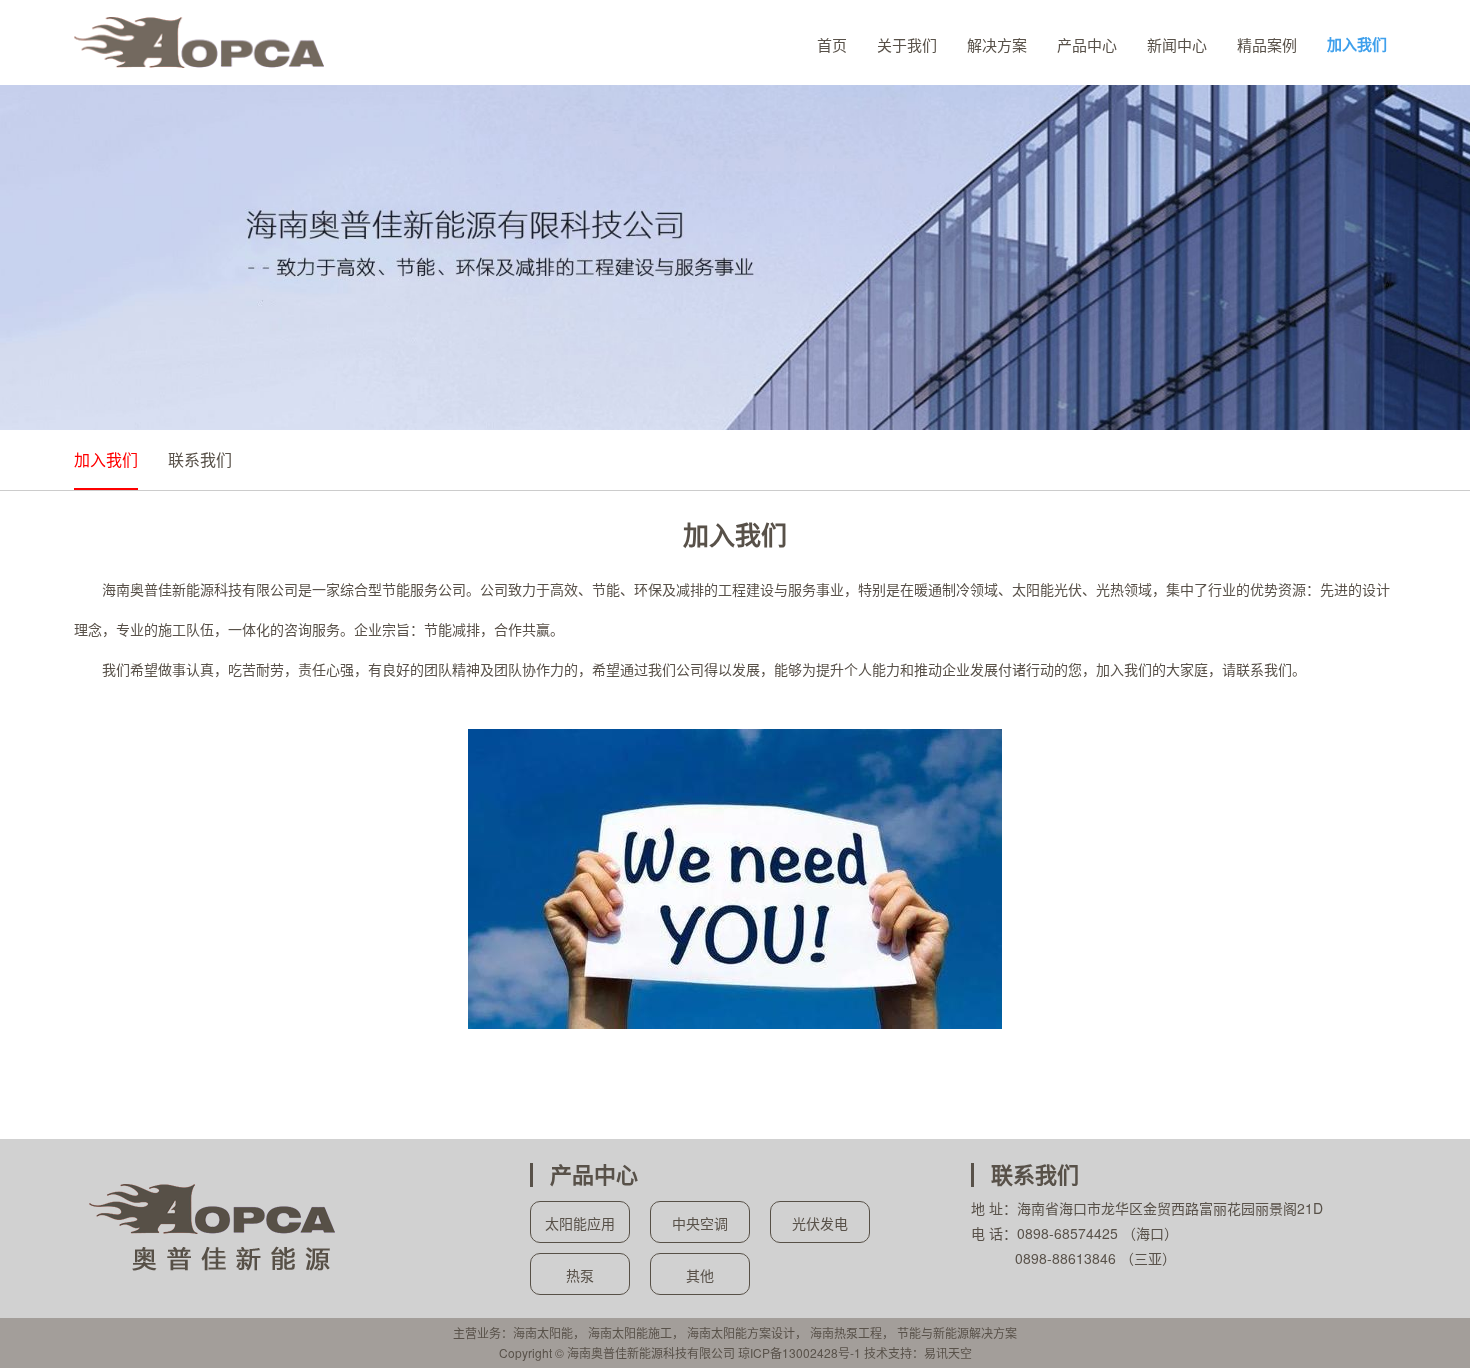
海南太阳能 (543, 1332)
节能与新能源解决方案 (957, 1332)
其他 (700, 1275)
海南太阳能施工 (630, 1332)
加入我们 (1357, 44)
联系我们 (200, 459)
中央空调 (700, 1223)
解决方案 (997, 44)
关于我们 (907, 44)
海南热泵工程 (846, 1332)
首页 (832, 44)
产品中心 (1087, 44)
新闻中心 (1177, 44)
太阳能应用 (580, 1223)
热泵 (580, 1275)
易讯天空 (948, 1352)
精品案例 (1267, 44)
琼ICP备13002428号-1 (799, 1352)
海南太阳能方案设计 (741, 1332)
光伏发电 (820, 1223)
